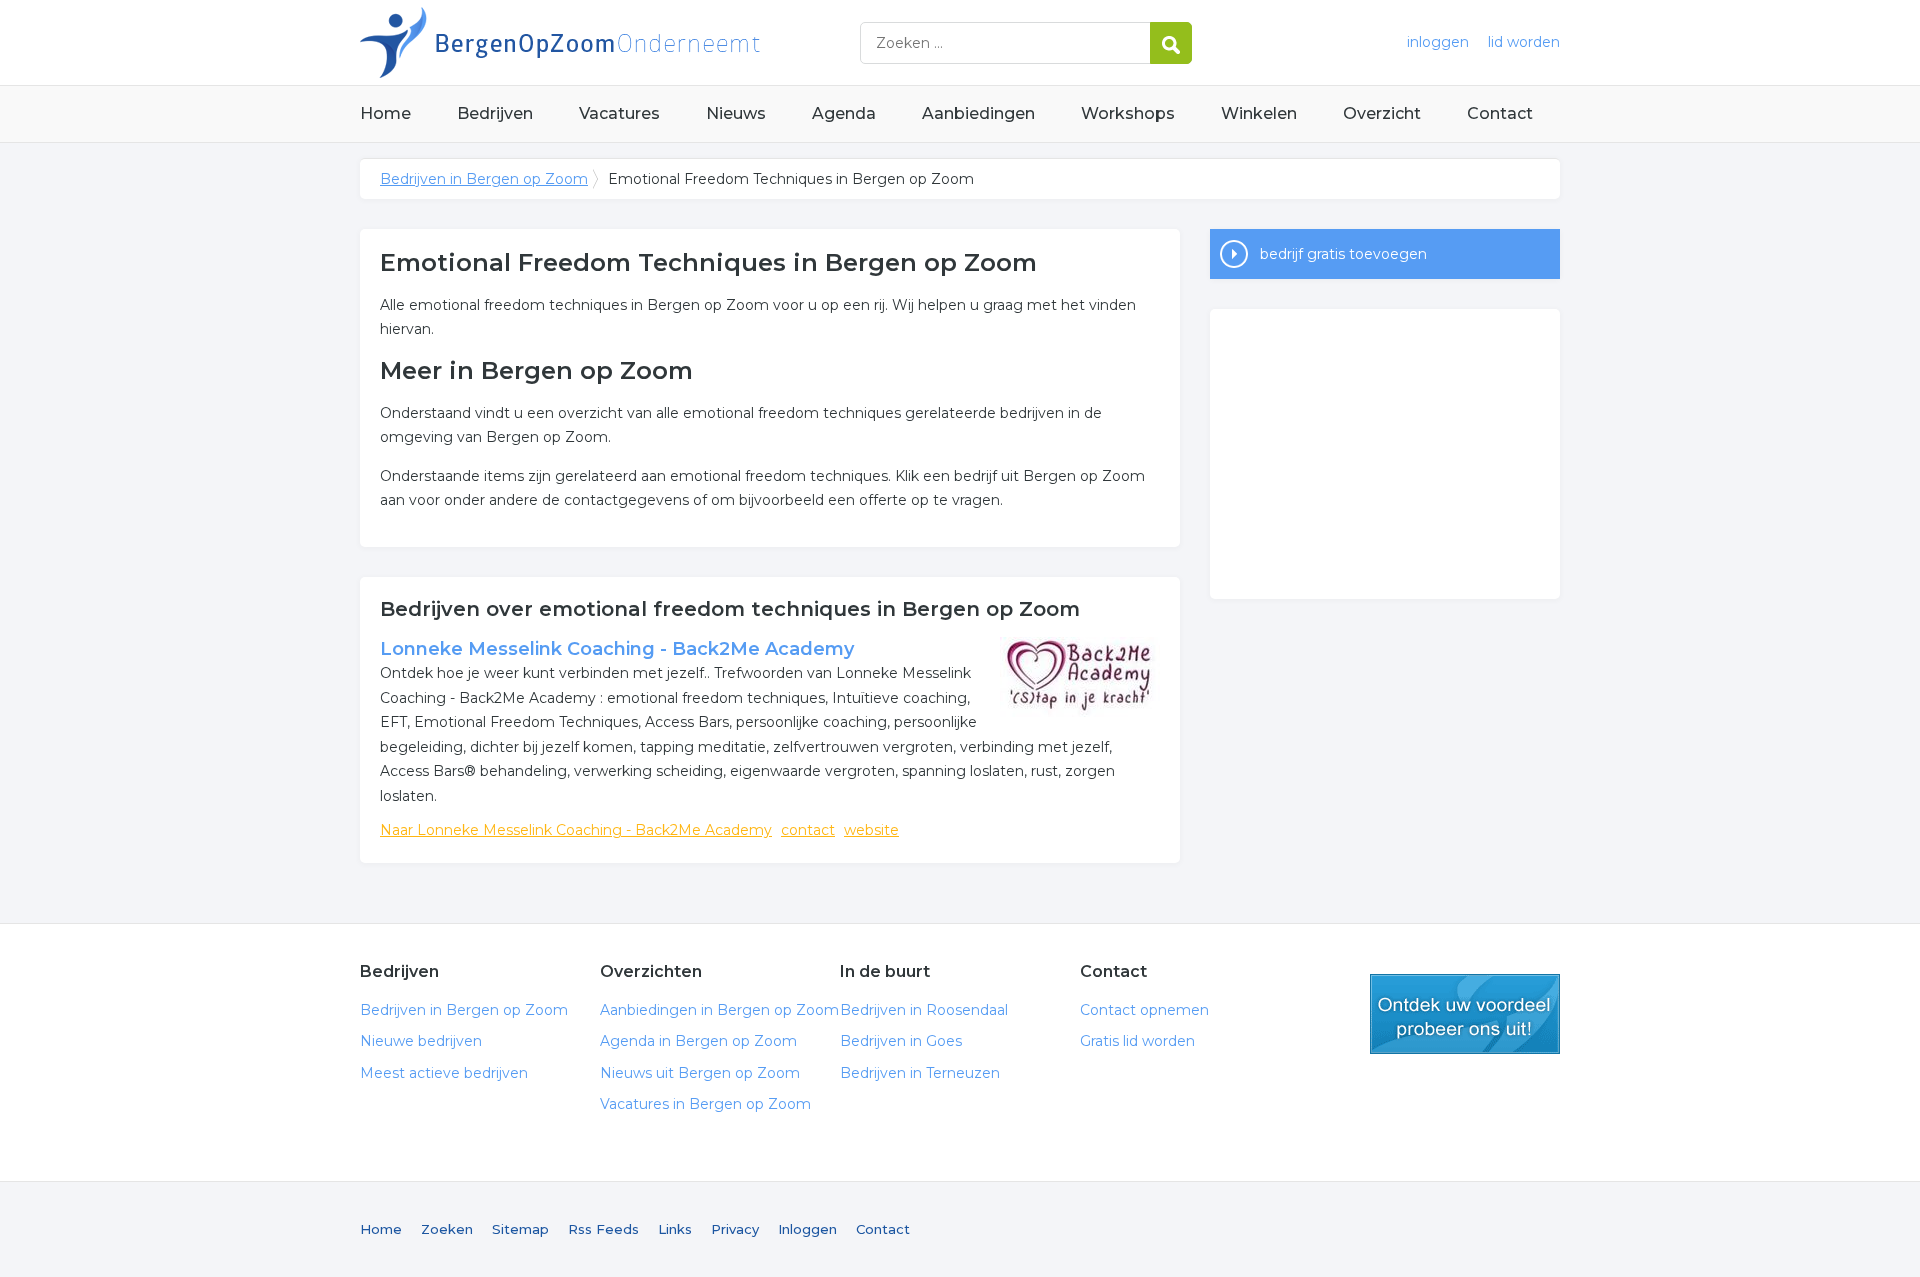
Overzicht (1382, 113)
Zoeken (447, 1229)
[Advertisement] (1385, 454)
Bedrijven (495, 113)
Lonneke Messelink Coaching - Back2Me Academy (617, 649)
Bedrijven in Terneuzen (920, 1073)
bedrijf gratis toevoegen (1343, 254)
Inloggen (807, 1229)
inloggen (1438, 42)
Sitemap (520, 1229)
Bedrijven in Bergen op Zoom (610, 42)
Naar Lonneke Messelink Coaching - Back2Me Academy (576, 830)
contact (808, 830)
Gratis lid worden (1137, 1041)
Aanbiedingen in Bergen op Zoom (719, 1010)
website (871, 830)
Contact (1500, 113)
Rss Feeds (603, 1229)
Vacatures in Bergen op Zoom (705, 1104)
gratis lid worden (1465, 1014)
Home (385, 113)
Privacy (735, 1229)
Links (675, 1229)
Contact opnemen (1144, 1010)
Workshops (1128, 113)
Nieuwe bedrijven (421, 1041)
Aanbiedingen (978, 113)
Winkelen (1259, 113)
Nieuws (736, 113)
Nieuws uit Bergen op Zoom (700, 1073)
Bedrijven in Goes (901, 1041)
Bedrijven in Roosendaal (924, 1010)
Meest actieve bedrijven (444, 1073)
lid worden (1524, 42)
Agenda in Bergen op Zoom (698, 1041)
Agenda (844, 113)
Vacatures (619, 113)
